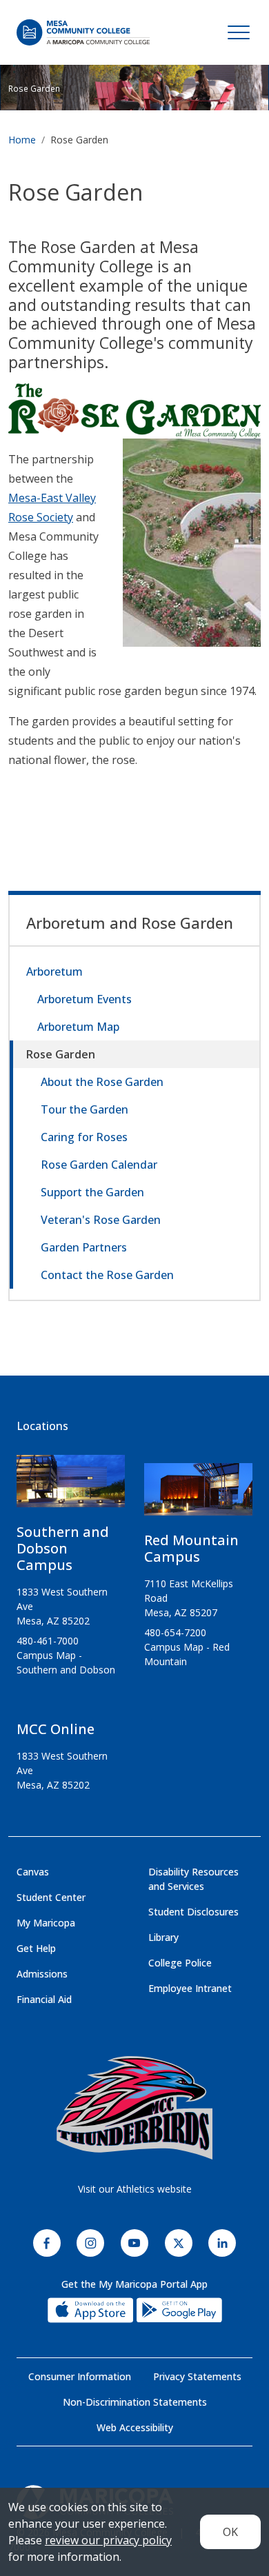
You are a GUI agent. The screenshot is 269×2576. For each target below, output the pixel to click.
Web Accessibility (135, 2427)
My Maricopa (46, 1923)
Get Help (36, 1948)
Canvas (33, 1872)
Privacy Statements (197, 2376)
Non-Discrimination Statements (135, 2402)
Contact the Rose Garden (107, 1275)
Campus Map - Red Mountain (187, 1654)
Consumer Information (80, 2376)
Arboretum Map (78, 1027)
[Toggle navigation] (239, 32)
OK (230, 2532)
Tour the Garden (84, 1109)
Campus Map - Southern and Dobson (66, 1662)
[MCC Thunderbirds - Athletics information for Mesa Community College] (134, 2108)
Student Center (51, 1897)
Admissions (42, 1974)
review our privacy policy (108, 2540)
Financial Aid (44, 1999)
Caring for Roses (84, 1137)
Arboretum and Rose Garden (130, 923)
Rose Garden (61, 1054)
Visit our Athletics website (135, 2189)
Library (163, 1937)
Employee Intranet (190, 1988)
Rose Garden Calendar (99, 1165)
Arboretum (54, 972)
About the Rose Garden (102, 1082)
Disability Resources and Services (193, 1879)
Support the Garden (92, 1192)
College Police (180, 1963)
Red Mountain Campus (191, 1548)
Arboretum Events (84, 999)
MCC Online (56, 1729)
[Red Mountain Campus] (198, 1495)
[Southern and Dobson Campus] (71, 1487)
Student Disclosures (193, 1912)
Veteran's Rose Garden (101, 1220)
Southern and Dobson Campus (63, 1548)
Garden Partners (84, 1247)
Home (22, 140)
